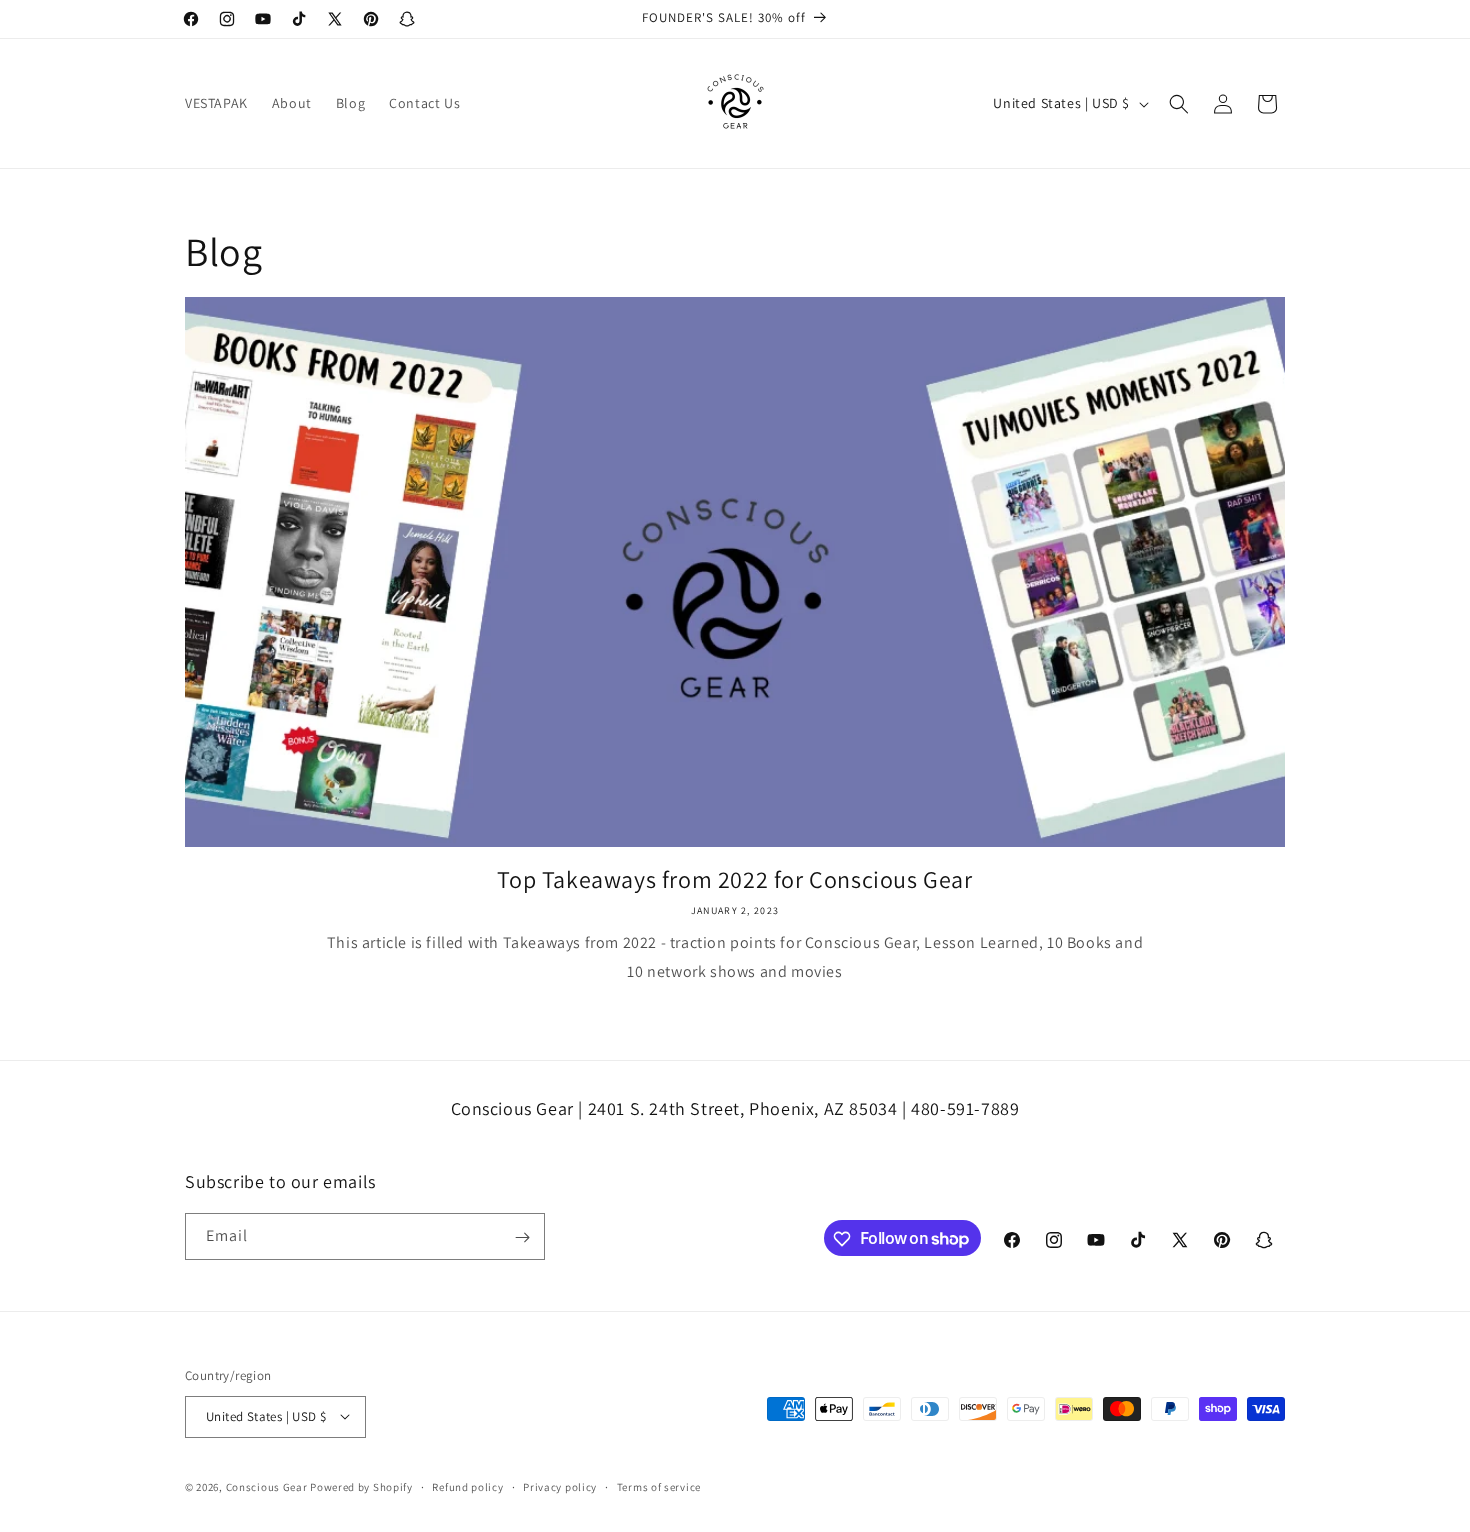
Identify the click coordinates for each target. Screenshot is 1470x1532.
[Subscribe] (522, 1237)
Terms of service (659, 1486)
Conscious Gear (267, 1486)
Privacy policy (560, 1486)
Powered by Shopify (361, 1486)
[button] (1179, 104)
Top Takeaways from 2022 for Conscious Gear (734, 879)
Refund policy (467, 1486)
